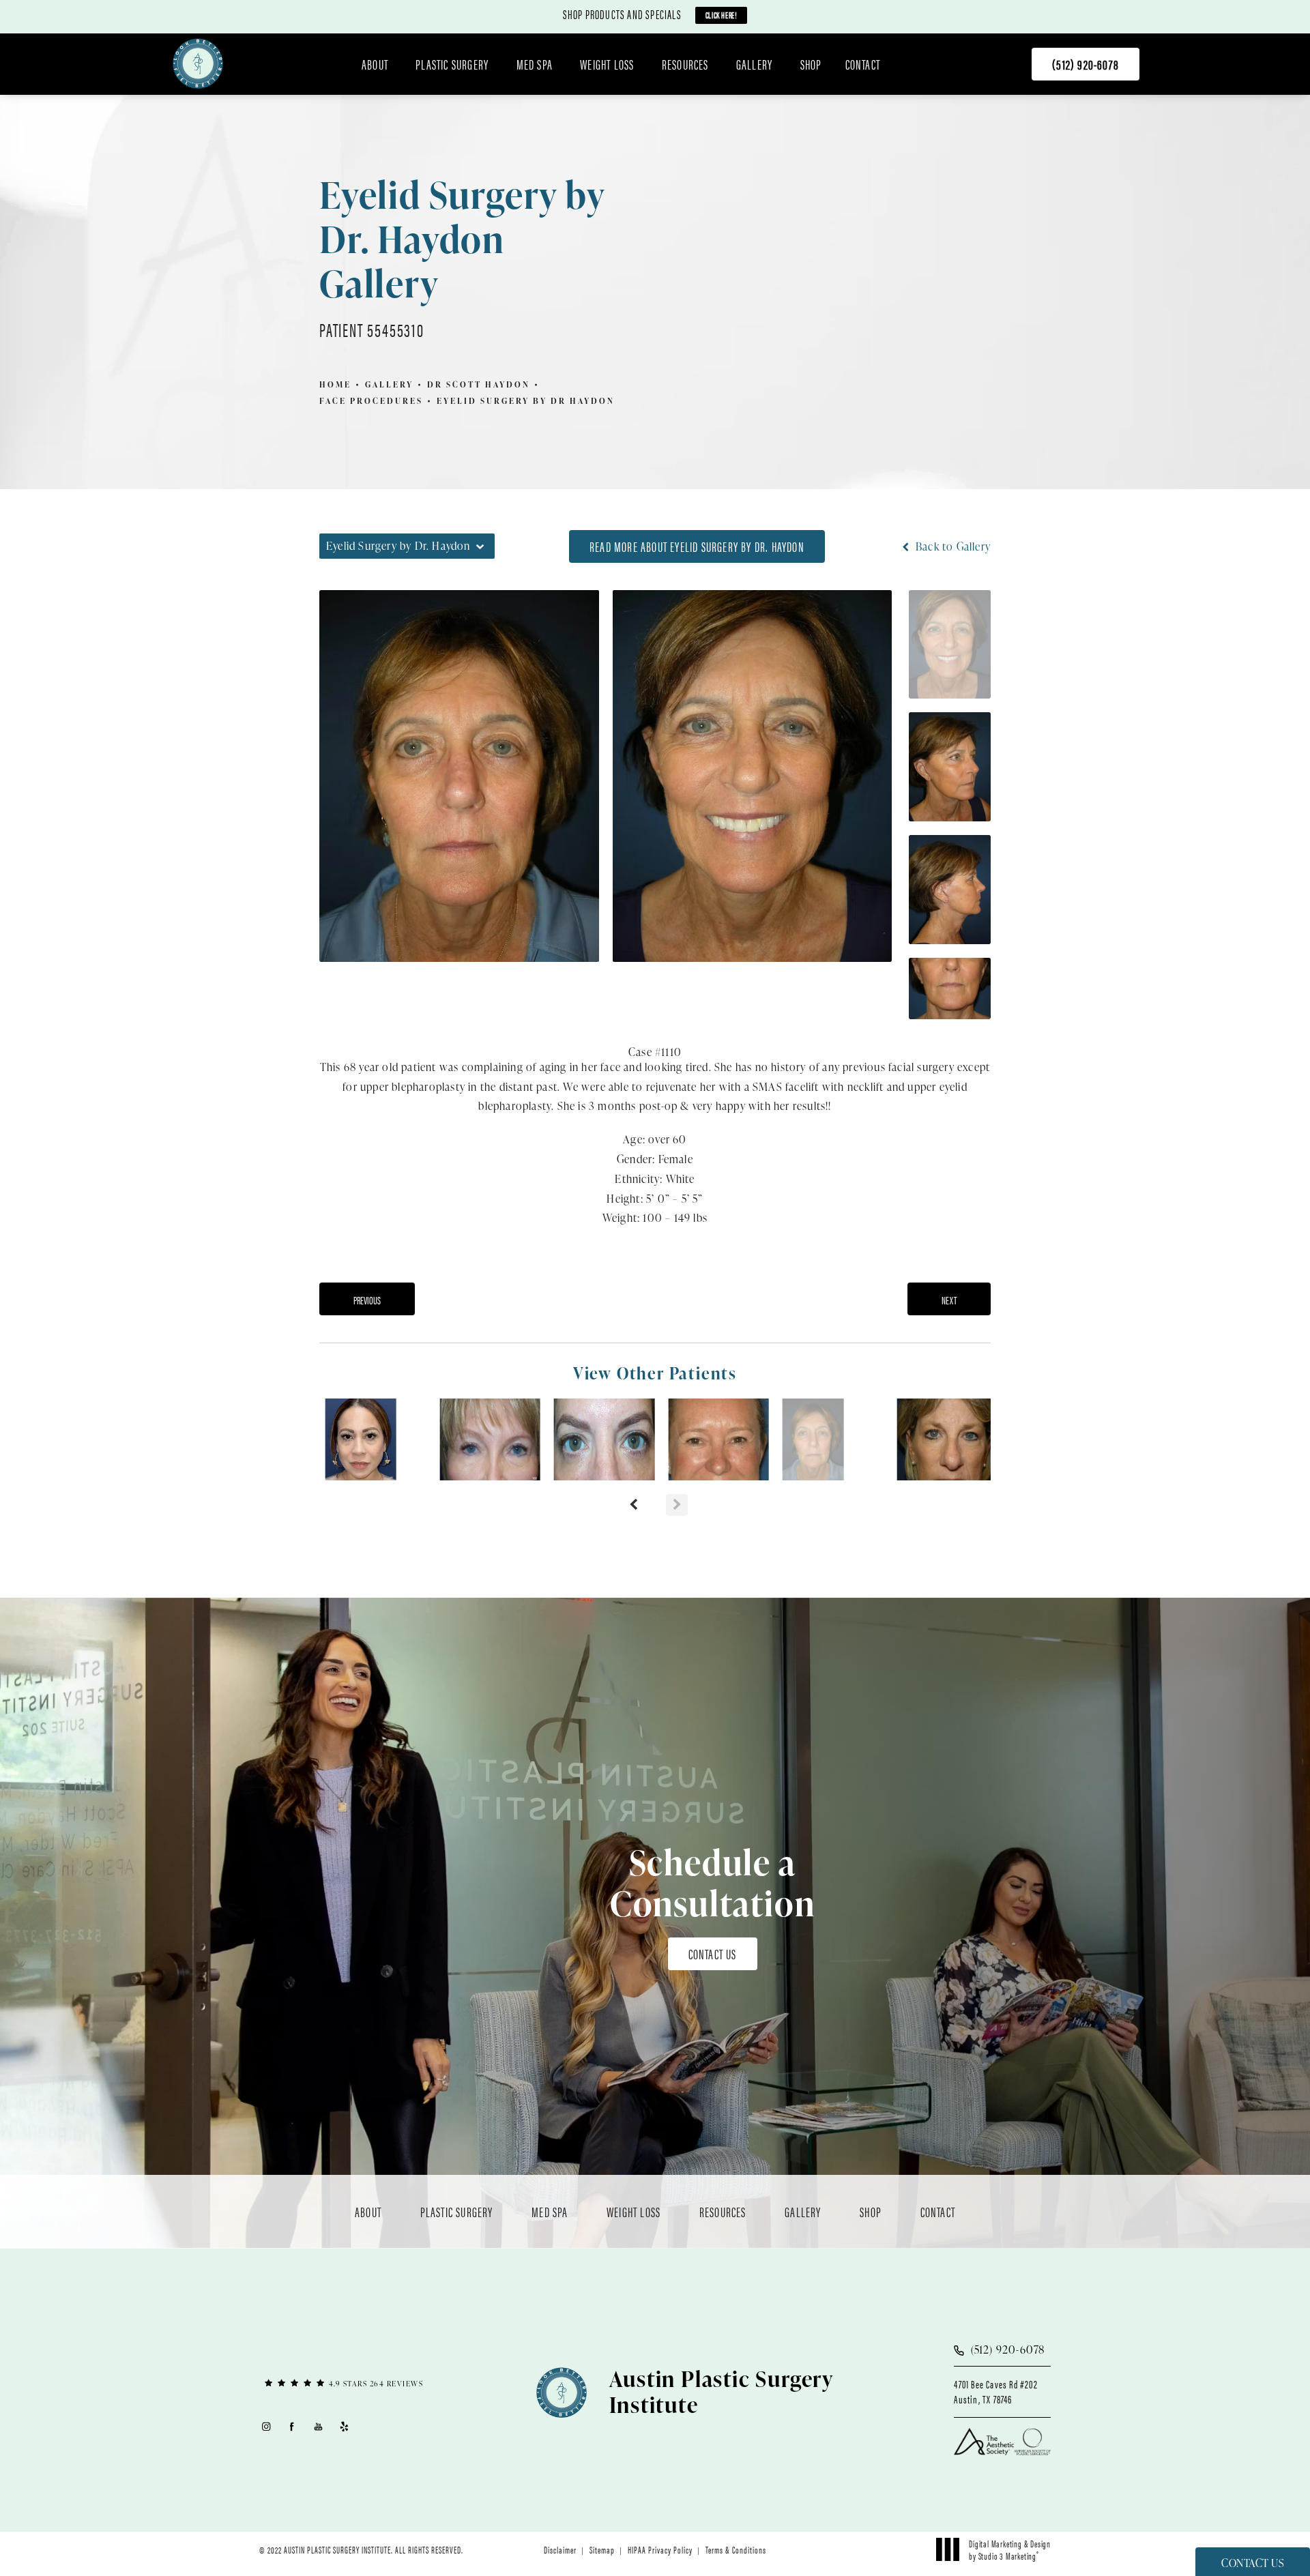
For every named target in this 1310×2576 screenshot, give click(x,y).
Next (949, 1300)
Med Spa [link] (535, 64)
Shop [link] (811, 64)
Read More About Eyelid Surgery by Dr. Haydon (697, 546)
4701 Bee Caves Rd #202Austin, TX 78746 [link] (995, 2392)
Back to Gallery (952, 546)
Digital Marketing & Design (1009, 2549)
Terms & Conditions (736, 2549)
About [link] (375, 64)
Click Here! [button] (722, 15)
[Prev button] (633, 1505)
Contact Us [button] (1253, 2563)
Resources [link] (685, 64)
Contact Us (713, 1953)
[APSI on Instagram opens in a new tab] (266, 2426)
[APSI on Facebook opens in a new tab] (292, 2426)
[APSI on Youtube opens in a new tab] (318, 2426)
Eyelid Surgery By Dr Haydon (526, 401)
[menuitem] (377, 64)
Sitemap (602, 2549)
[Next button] (677, 1505)
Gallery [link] (754, 64)
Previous (367, 1300)
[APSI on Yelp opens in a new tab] (345, 2426)
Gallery (389, 384)
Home (335, 384)
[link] (1086, 64)
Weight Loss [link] (607, 64)
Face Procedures (371, 401)
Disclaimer (560, 2549)
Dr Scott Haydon (479, 384)
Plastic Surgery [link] (452, 64)
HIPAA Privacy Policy (660, 2549)
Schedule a (713, 1883)
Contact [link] (863, 64)
